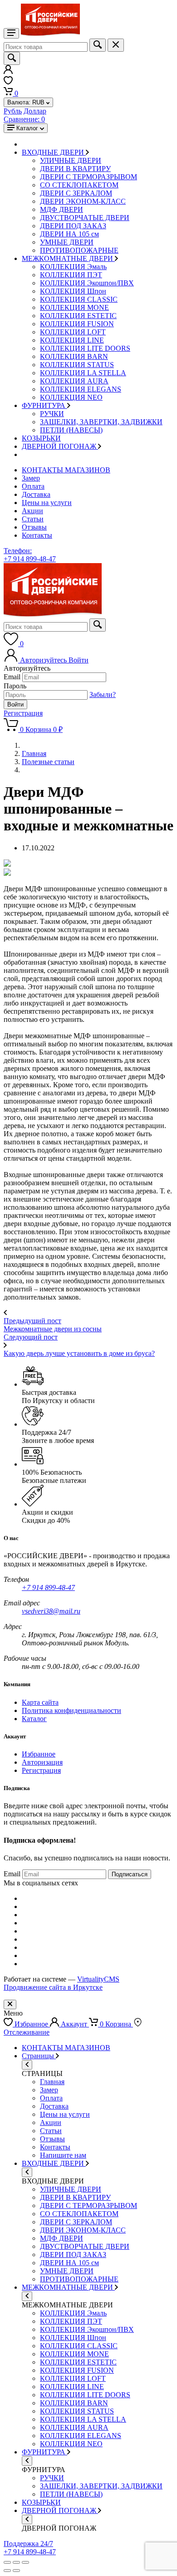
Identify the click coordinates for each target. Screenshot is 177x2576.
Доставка (36, 494)
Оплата (33, 486)
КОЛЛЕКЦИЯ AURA (74, 381)
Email (12, 677)
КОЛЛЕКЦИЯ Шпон (73, 291)
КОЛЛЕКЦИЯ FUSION (77, 324)
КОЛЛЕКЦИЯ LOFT (73, 332)
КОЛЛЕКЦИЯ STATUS (77, 365)
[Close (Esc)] (7, 2562)
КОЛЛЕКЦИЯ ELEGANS (81, 389)
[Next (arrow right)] (16, 2571)
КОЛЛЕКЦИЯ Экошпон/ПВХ (87, 283)
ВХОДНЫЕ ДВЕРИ (54, 152)
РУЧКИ (52, 414)
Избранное (39, 1754)
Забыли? (103, 694)
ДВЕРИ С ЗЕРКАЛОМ (76, 193)
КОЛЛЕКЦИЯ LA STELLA (83, 373)
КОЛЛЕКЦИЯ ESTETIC (78, 316)
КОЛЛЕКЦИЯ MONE (74, 307)
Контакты (37, 535)
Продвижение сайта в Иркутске (53, 1987)
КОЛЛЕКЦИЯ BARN (74, 356)
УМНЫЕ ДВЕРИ (67, 242)
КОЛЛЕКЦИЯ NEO (71, 397)
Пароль (15, 686)
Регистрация (23, 713)
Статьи (33, 519)
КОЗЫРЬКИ (41, 438)
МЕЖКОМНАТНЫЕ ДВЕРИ (68, 258)
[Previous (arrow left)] (7, 2571)
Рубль (13, 111)
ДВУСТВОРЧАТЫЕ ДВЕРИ (85, 218)
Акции (32, 511)
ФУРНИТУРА (44, 405)
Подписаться (130, 1874)
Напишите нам (63, 2155)
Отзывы (34, 527)
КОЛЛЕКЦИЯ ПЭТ (71, 275)
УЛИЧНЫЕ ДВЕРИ (71, 160)
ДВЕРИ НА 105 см (69, 234)
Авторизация (42, 1762)
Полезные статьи (48, 762)
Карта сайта (40, 1702)
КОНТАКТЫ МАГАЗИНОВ (66, 470)
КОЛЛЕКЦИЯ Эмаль (73, 267)
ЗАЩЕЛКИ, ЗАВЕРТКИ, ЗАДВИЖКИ (101, 422)
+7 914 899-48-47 (48, 1587)
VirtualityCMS (98, 1979)
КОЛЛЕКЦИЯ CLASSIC (79, 299)
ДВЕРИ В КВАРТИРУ (75, 169)
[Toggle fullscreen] (16, 2562)
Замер (31, 478)
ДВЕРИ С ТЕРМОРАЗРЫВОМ (88, 177)
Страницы (39, 2056)
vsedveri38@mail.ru (51, 1611)
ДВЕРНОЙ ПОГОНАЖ (60, 446)
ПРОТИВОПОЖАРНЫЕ (79, 250)
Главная (34, 753)
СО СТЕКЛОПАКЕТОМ (79, 185)
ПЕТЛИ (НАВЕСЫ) (71, 430)
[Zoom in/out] (25, 2562)
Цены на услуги (47, 503)
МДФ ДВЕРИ (61, 209)
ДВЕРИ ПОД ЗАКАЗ (73, 226)
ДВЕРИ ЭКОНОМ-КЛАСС (83, 201)
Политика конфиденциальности (71, 1710)
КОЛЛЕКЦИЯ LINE (72, 340)
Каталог (34, 1719)
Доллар (35, 111)
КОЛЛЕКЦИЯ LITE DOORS (85, 348)
